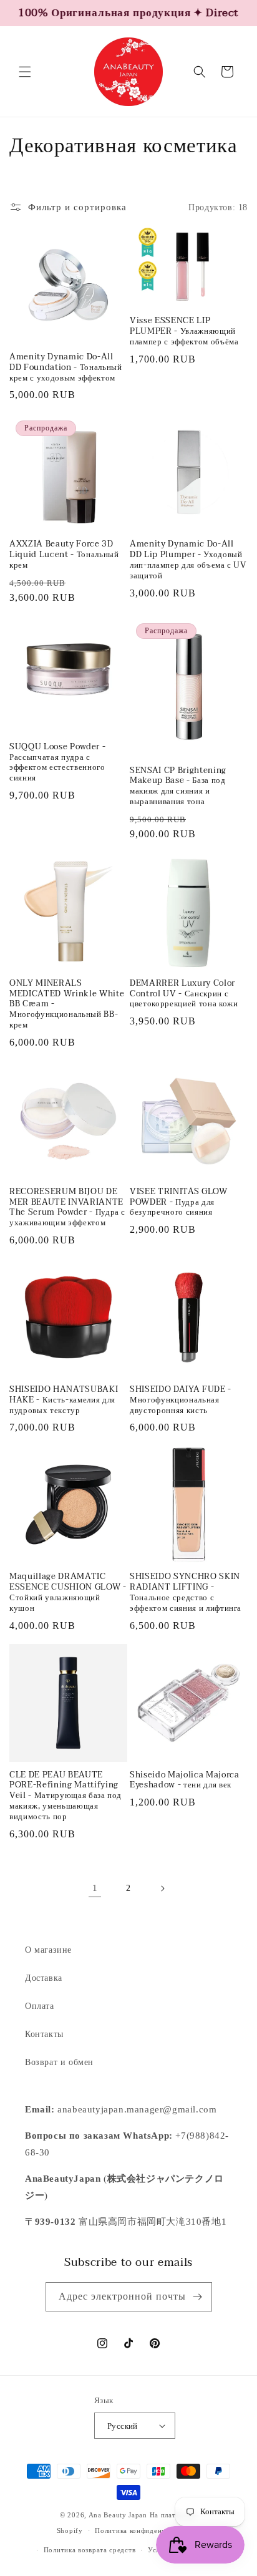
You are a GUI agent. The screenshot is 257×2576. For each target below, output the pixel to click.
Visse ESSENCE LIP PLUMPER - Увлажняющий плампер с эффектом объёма (184, 331)
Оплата (40, 2006)
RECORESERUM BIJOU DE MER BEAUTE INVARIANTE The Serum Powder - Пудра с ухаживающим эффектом (67, 1208)
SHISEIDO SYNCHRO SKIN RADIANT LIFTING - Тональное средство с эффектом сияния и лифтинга (186, 1592)
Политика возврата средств (90, 2550)
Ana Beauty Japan (118, 2515)
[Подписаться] (198, 2297)
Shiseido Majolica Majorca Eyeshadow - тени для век (185, 1781)
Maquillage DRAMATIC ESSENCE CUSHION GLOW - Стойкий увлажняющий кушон (68, 1592)
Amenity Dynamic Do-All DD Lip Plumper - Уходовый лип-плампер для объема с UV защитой (188, 560)
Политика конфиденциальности (148, 2530)
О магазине (48, 1950)
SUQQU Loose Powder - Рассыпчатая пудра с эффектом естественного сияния (57, 763)
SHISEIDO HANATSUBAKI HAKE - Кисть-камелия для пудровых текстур (64, 1400)
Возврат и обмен (59, 2062)
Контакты (44, 2034)
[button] (25, 72)
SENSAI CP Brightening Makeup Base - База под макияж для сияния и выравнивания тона (178, 786)
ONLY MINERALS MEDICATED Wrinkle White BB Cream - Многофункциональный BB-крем (67, 1004)
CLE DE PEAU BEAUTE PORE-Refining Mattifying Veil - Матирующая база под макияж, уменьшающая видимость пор (65, 1796)
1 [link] (95, 1888)
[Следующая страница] (162, 1888)
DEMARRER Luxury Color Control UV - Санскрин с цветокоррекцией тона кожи (184, 994)
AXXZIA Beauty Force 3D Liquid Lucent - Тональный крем (64, 555)
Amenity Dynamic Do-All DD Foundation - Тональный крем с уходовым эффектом (66, 367)
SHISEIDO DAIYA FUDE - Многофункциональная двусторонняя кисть (181, 1400)
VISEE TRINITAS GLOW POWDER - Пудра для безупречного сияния (179, 1202)
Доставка (44, 1978)
